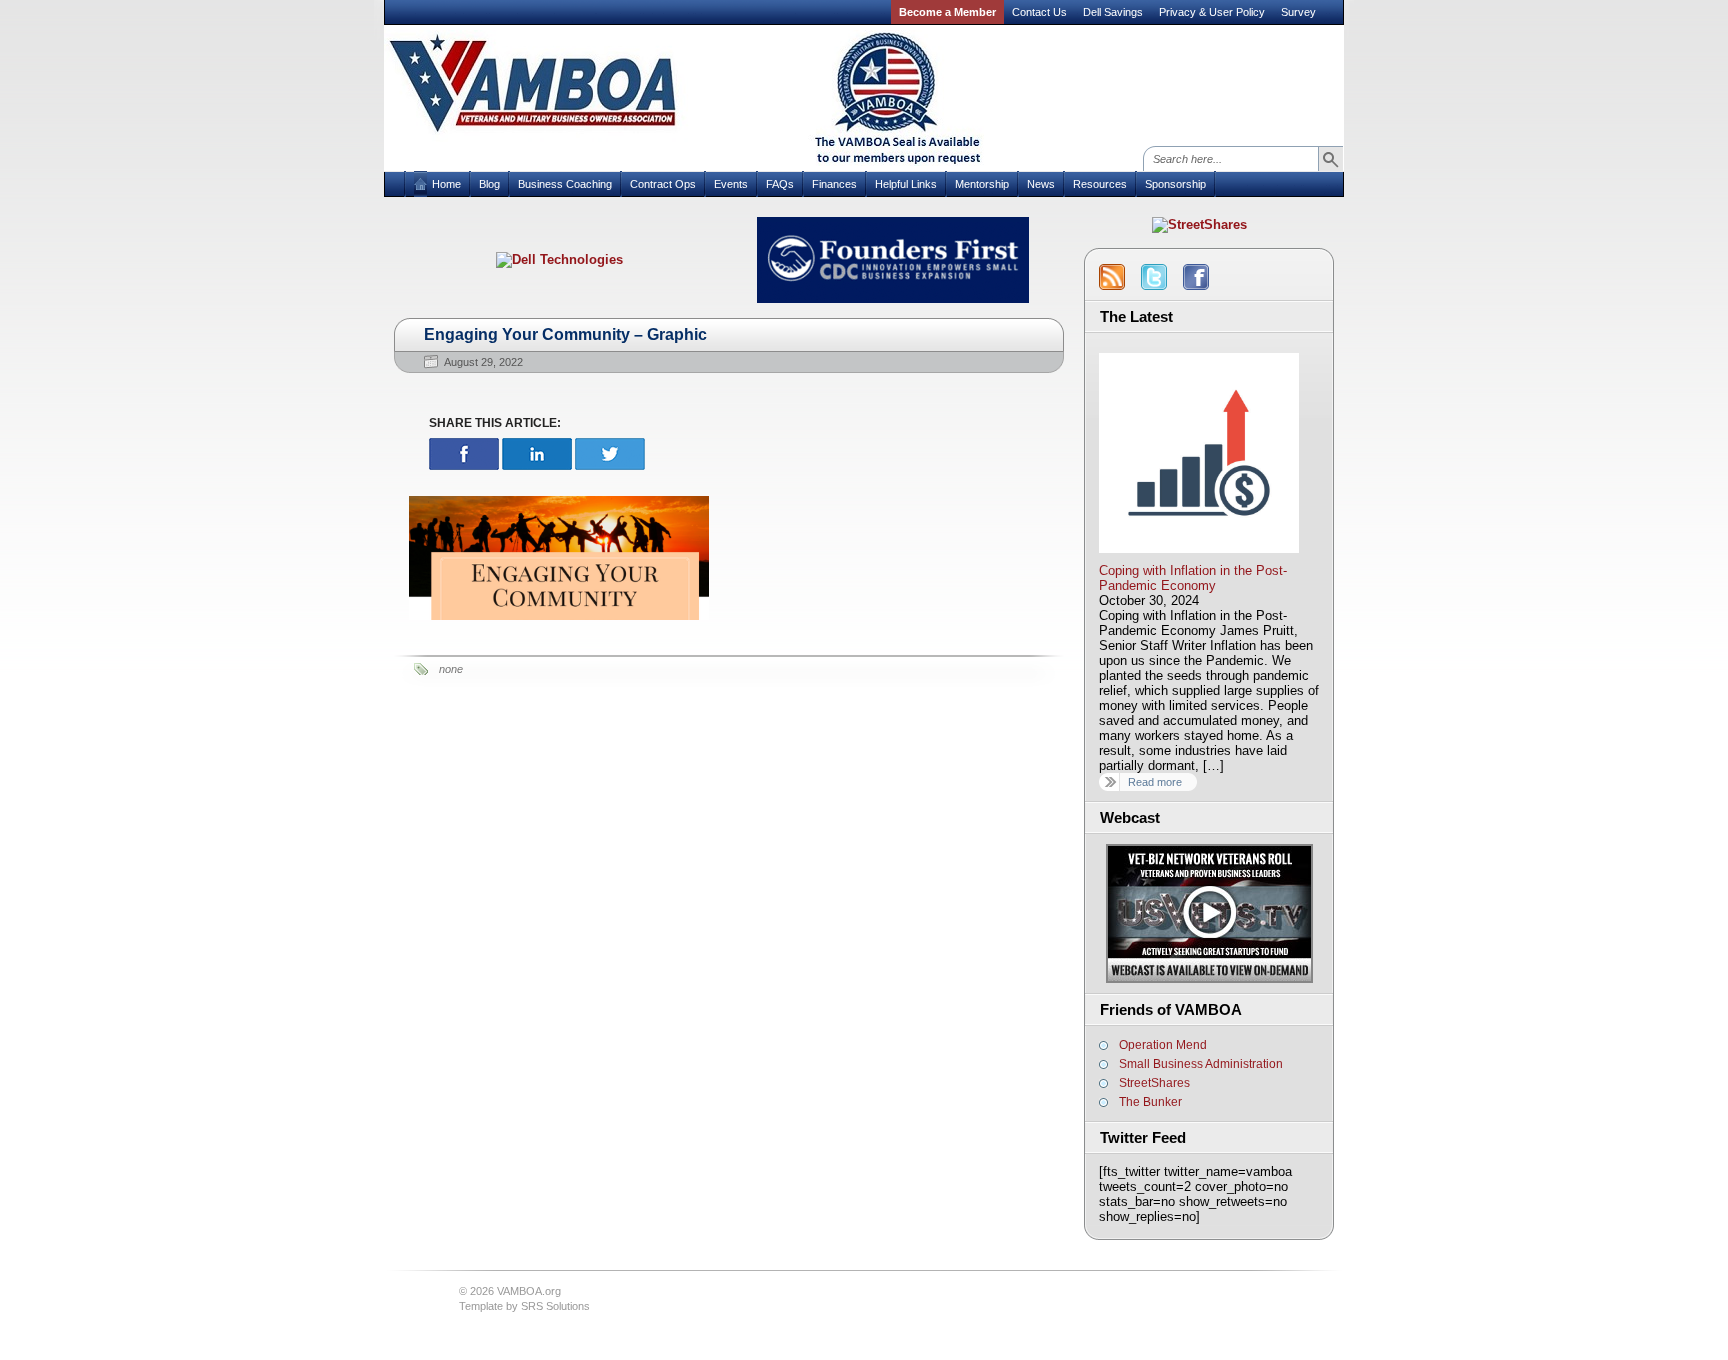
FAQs (780, 184)
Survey (1298, 12)
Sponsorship (1175, 184)
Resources (1100, 184)
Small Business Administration (1201, 1064)
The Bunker (1150, 1102)
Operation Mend (1163, 1045)
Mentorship (982, 184)
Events (731, 184)
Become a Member (947, 12)
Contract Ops (663, 184)
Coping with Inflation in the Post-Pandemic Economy (1193, 578)
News (1041, 184)
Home (446, 184)
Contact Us (1039, 12)
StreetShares (1154, 1083)
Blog (489, 184)
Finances (834, 184)
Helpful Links (906, 184)
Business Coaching (565, 184)
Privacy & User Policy (1212, 12)
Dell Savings (1113, 12)
